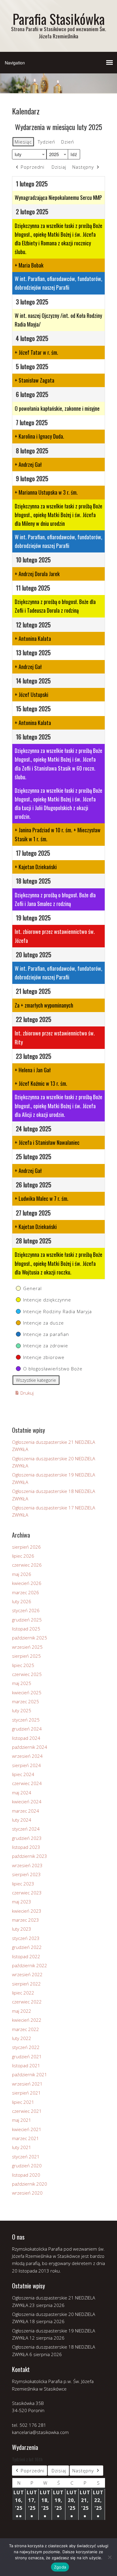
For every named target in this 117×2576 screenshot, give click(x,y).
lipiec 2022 (23, 1993)
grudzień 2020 (27, 2166)
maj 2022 (22, 2011)
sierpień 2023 (26, 1874)
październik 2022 (30, 1965)
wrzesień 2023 (27, 1865)
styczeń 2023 (26, 1938)
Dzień (68, 142)
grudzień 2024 (27, 1729)
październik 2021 (30, 2074)
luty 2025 (22, 1710)
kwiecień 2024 (27, 1802)
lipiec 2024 (23, 1774)
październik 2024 (30, 1747)
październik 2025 (30, 1638)
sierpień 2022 (26, 1984)
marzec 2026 (25, 1592)
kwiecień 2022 (27, 2020)
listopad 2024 (26, 1738)
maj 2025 (22, 1683)
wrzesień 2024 (27, 1756)
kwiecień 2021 (27, 2129)
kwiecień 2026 (27, 1583)
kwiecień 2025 (27, 1692)
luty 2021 (22, 2147)
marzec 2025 (25, 1701)
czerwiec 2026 (27, 1565)
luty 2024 (22, 1820)
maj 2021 (22, 2120)
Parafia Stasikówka (59, 19)
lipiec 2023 (23, 1884)
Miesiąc (23, 142)
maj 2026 (22, 1574)
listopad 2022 (26, 1956)
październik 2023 (30, 1856)
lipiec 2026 (23, 1556)
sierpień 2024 (26, 1765)
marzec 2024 (25, 1811)
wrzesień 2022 (27, 1974)
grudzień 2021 (27, 2056)
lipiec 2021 (23, 2102)
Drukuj (24, 1394)
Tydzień (46, 142)
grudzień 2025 (27, 1620)
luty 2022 (22, 2038)
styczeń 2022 (26, 2047)
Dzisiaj (59, 167)
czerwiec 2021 (27, 2111)
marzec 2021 (25, 2138)
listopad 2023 (26, 1847)
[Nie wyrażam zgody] (109, 2557)
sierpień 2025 (26, 1656)
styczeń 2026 (26, 1610)
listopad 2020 (26, 2175)
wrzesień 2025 (27, 1647)
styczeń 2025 (26, 1720)
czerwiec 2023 (27, 1893)
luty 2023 (22, 1929)
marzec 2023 (25, 1920)
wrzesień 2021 (27, 2084)
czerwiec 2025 (27, 1674)
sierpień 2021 (26, 2093)
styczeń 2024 (26, 1829)
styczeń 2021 (26, 2157)
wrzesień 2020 (27, 2193)
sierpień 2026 (26, 1547)
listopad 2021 (26, 2065)
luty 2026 (22, 1601)
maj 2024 (22, 1793)
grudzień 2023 (27, 1838)
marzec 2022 (25, 2029)
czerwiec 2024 (27, 1783)
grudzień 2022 (27, 1947)
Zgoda (60, 2567)
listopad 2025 (26, 1629)
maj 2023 (22, 1902)
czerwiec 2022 (27, 2002)
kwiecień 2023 (27, 1911)
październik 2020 (30, 2184)
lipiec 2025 (23, 1665)
